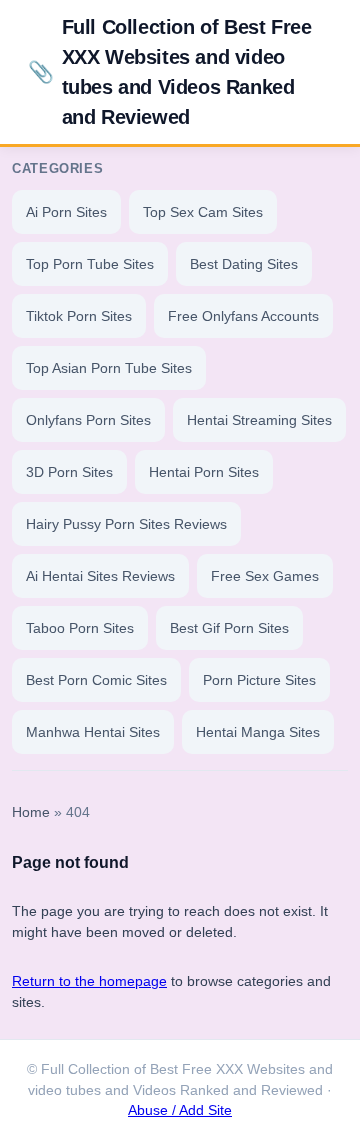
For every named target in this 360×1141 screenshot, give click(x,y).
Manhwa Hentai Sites (93, 732)
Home (31, 812)
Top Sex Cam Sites (203, 212)
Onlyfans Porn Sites (88, 420)
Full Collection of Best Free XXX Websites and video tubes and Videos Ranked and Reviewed (169, 72)
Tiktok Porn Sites (79, 316)
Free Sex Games (265, 576)
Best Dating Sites (244, 264)
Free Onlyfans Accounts (243, 316)
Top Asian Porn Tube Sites (109, 368)
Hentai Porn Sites (204, 472)
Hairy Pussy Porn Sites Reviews (126, 524)
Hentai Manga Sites (258, 732)
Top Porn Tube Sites (90, 264)
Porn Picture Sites (259, 680)
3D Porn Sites (69, 472)
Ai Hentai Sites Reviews (100, 576)
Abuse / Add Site (180, 1110)
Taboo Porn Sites (80, 628)
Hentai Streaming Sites (259, 420)
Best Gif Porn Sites (229, 628)
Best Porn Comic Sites (96, 680)
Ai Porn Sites (66, 212)
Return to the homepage (89, 981)
